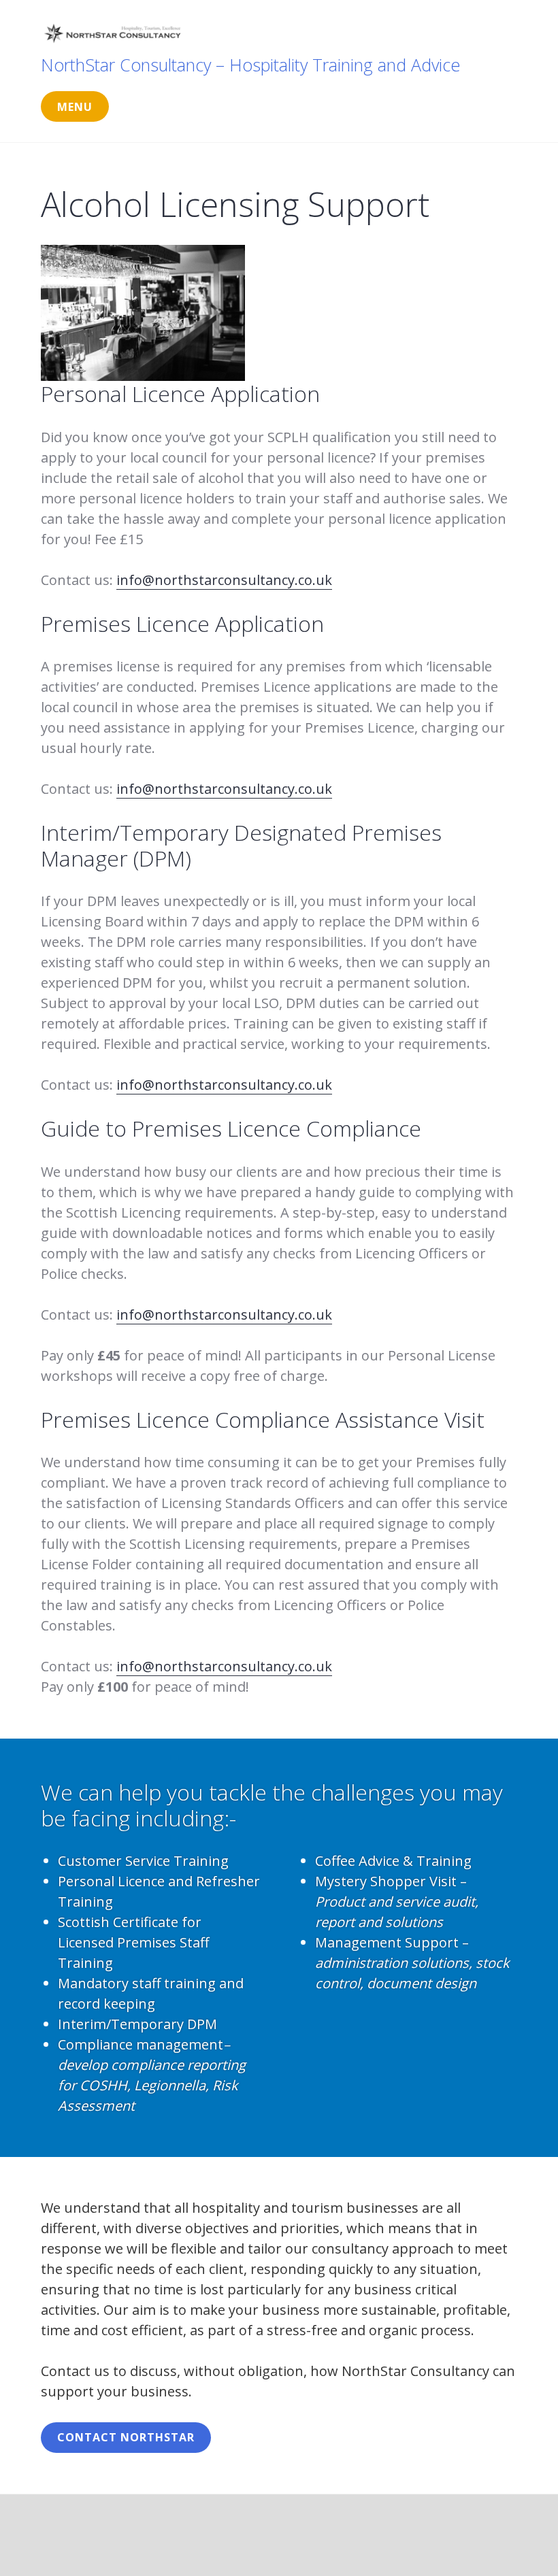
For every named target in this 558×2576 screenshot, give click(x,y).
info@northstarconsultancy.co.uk (224, 580)
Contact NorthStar (126, 2437)
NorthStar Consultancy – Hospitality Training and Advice (250, 65)
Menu (75, 107)
